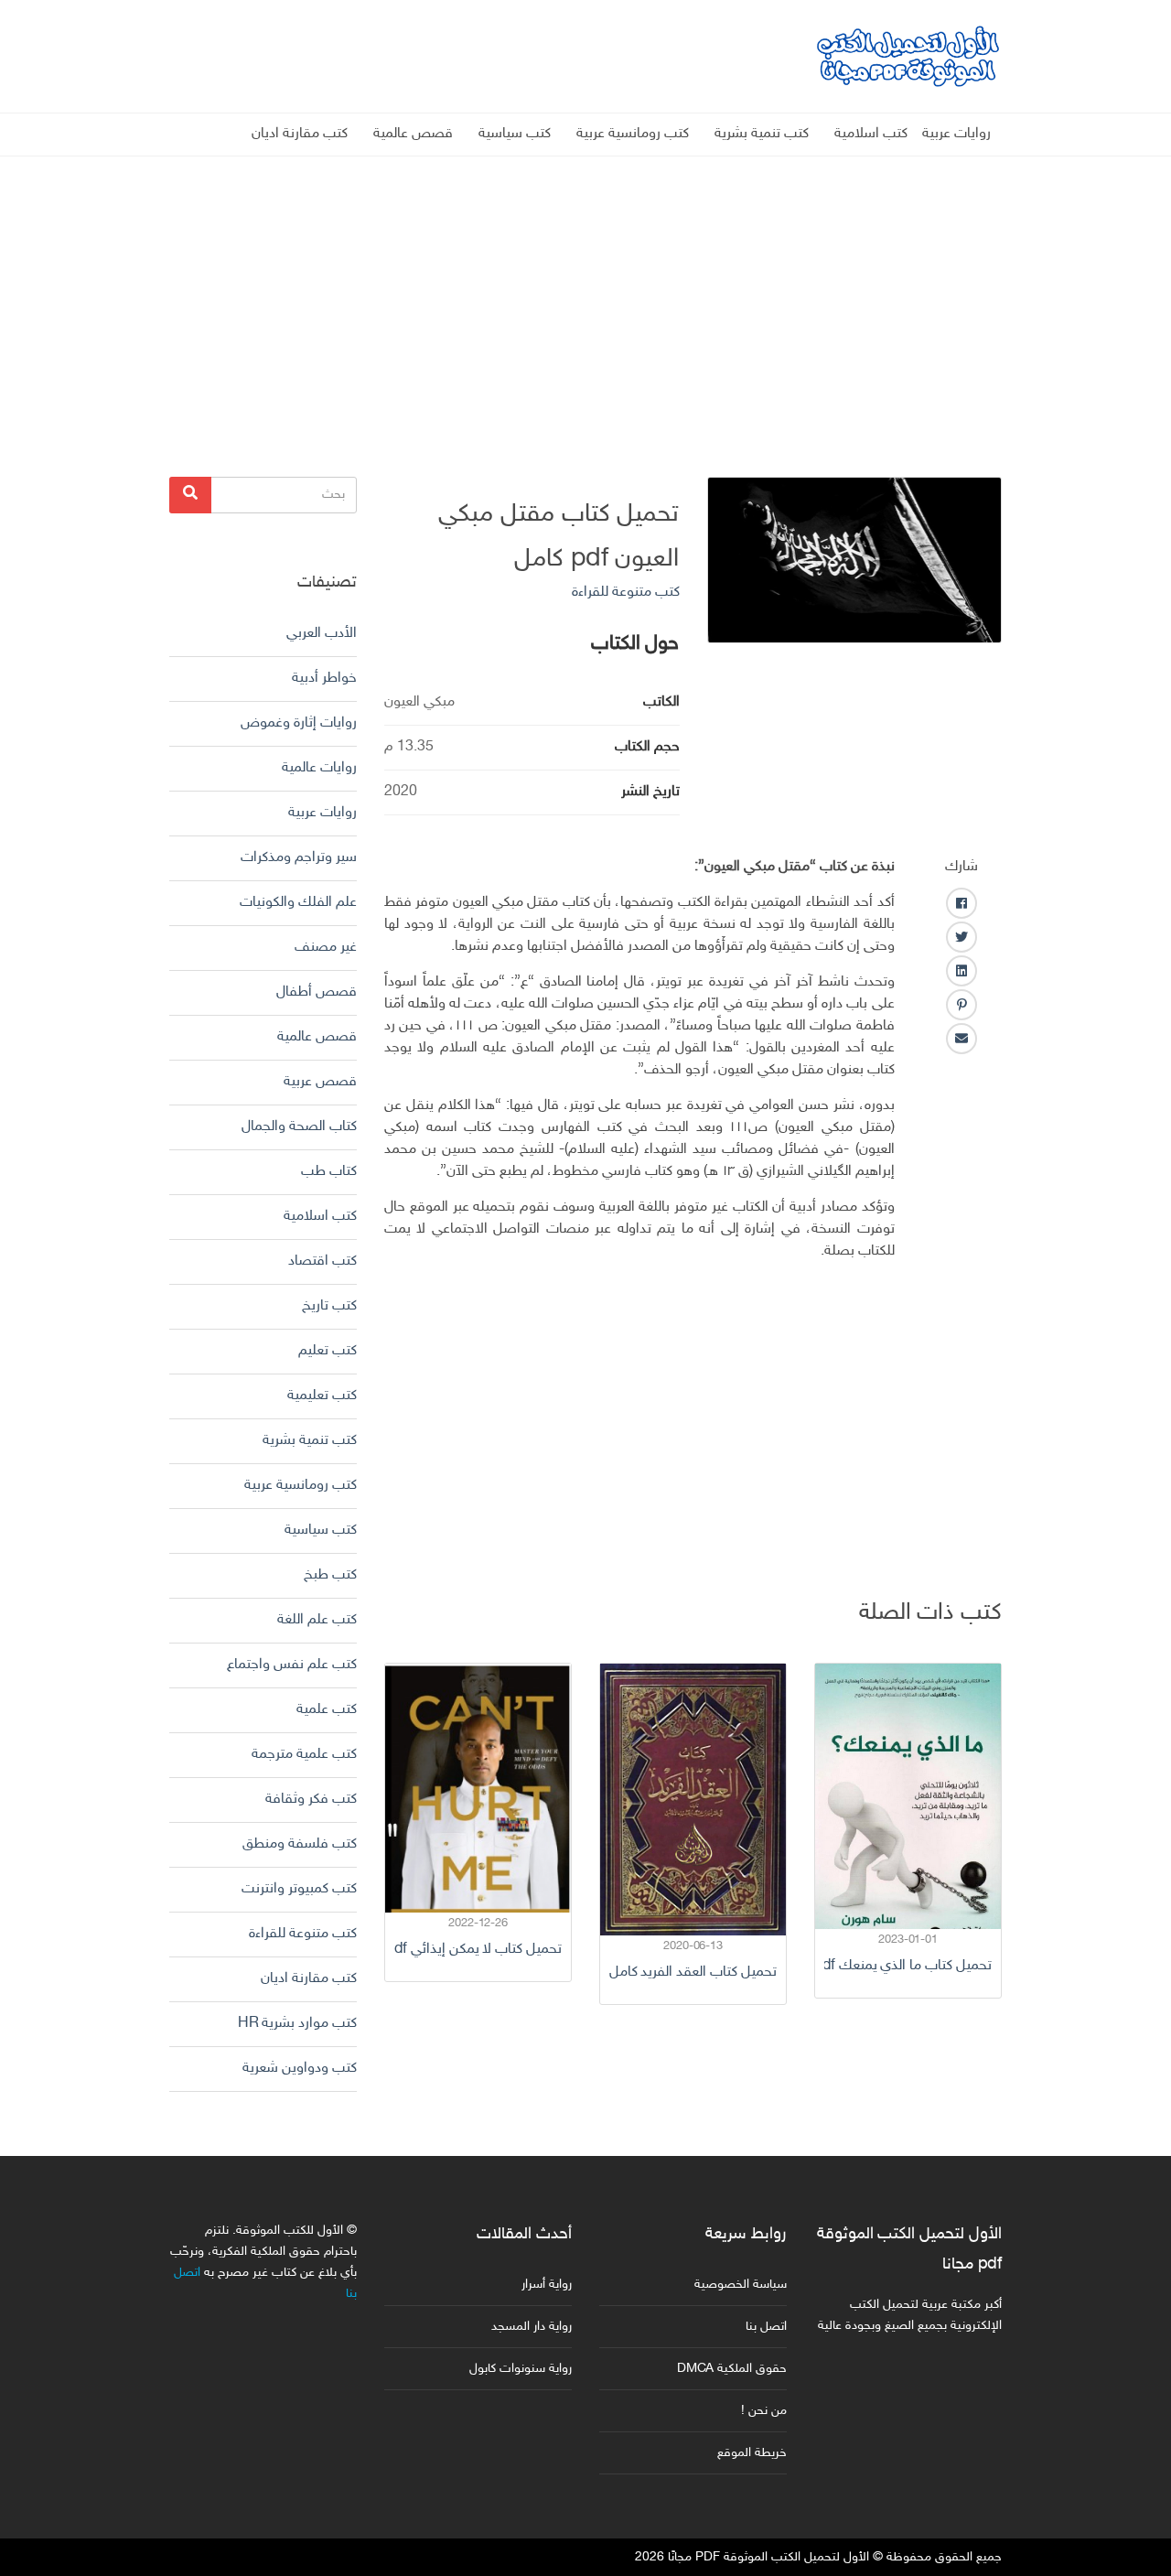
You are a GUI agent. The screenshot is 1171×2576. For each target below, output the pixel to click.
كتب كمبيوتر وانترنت (299, 1889)
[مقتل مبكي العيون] (855, 560)
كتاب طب (329, 1172)
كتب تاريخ (329, 1306)
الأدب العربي (322, 634)
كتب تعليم (328, 1351)
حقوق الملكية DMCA (732, 2369)
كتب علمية (327, 1710)
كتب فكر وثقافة (311, 1800)
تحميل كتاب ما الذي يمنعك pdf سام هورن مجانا (908, 1966)
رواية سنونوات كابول (521, 2369)
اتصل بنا (766, 2327)
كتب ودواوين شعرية (300, 2069)
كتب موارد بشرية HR (297, 2024)
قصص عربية (320, 1082)
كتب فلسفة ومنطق (300, 1844)
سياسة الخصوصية (741, 2285)
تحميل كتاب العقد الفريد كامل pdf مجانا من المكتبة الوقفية (693, 1972)
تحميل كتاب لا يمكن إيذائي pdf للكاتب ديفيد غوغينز (478, 1950)
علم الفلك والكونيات (298, 903)
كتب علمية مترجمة (304, 1755)
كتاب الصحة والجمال (299, 1127)
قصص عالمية (413, 134)
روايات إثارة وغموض (299, 723)
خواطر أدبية (324, 679)
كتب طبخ (330, 1575)
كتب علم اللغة (317, 1620)
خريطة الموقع (752, 2453)
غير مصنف (326, 948)
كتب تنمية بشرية (762, 134)
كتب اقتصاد (322, 1261)
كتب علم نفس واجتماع (292, 1665)
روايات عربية (956, 134)
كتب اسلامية (871, 134)
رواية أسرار (547, 2285)
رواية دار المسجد (532, 2327)
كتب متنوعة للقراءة (626, 593)
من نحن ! (764, 2411)
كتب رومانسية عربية (633, 134)
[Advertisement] (585, 285)
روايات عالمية (319, 768)
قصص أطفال (317, 992)
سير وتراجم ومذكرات (299, 858)
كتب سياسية (515, 134)
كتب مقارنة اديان (300, 134)
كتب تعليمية (322, 1396)
